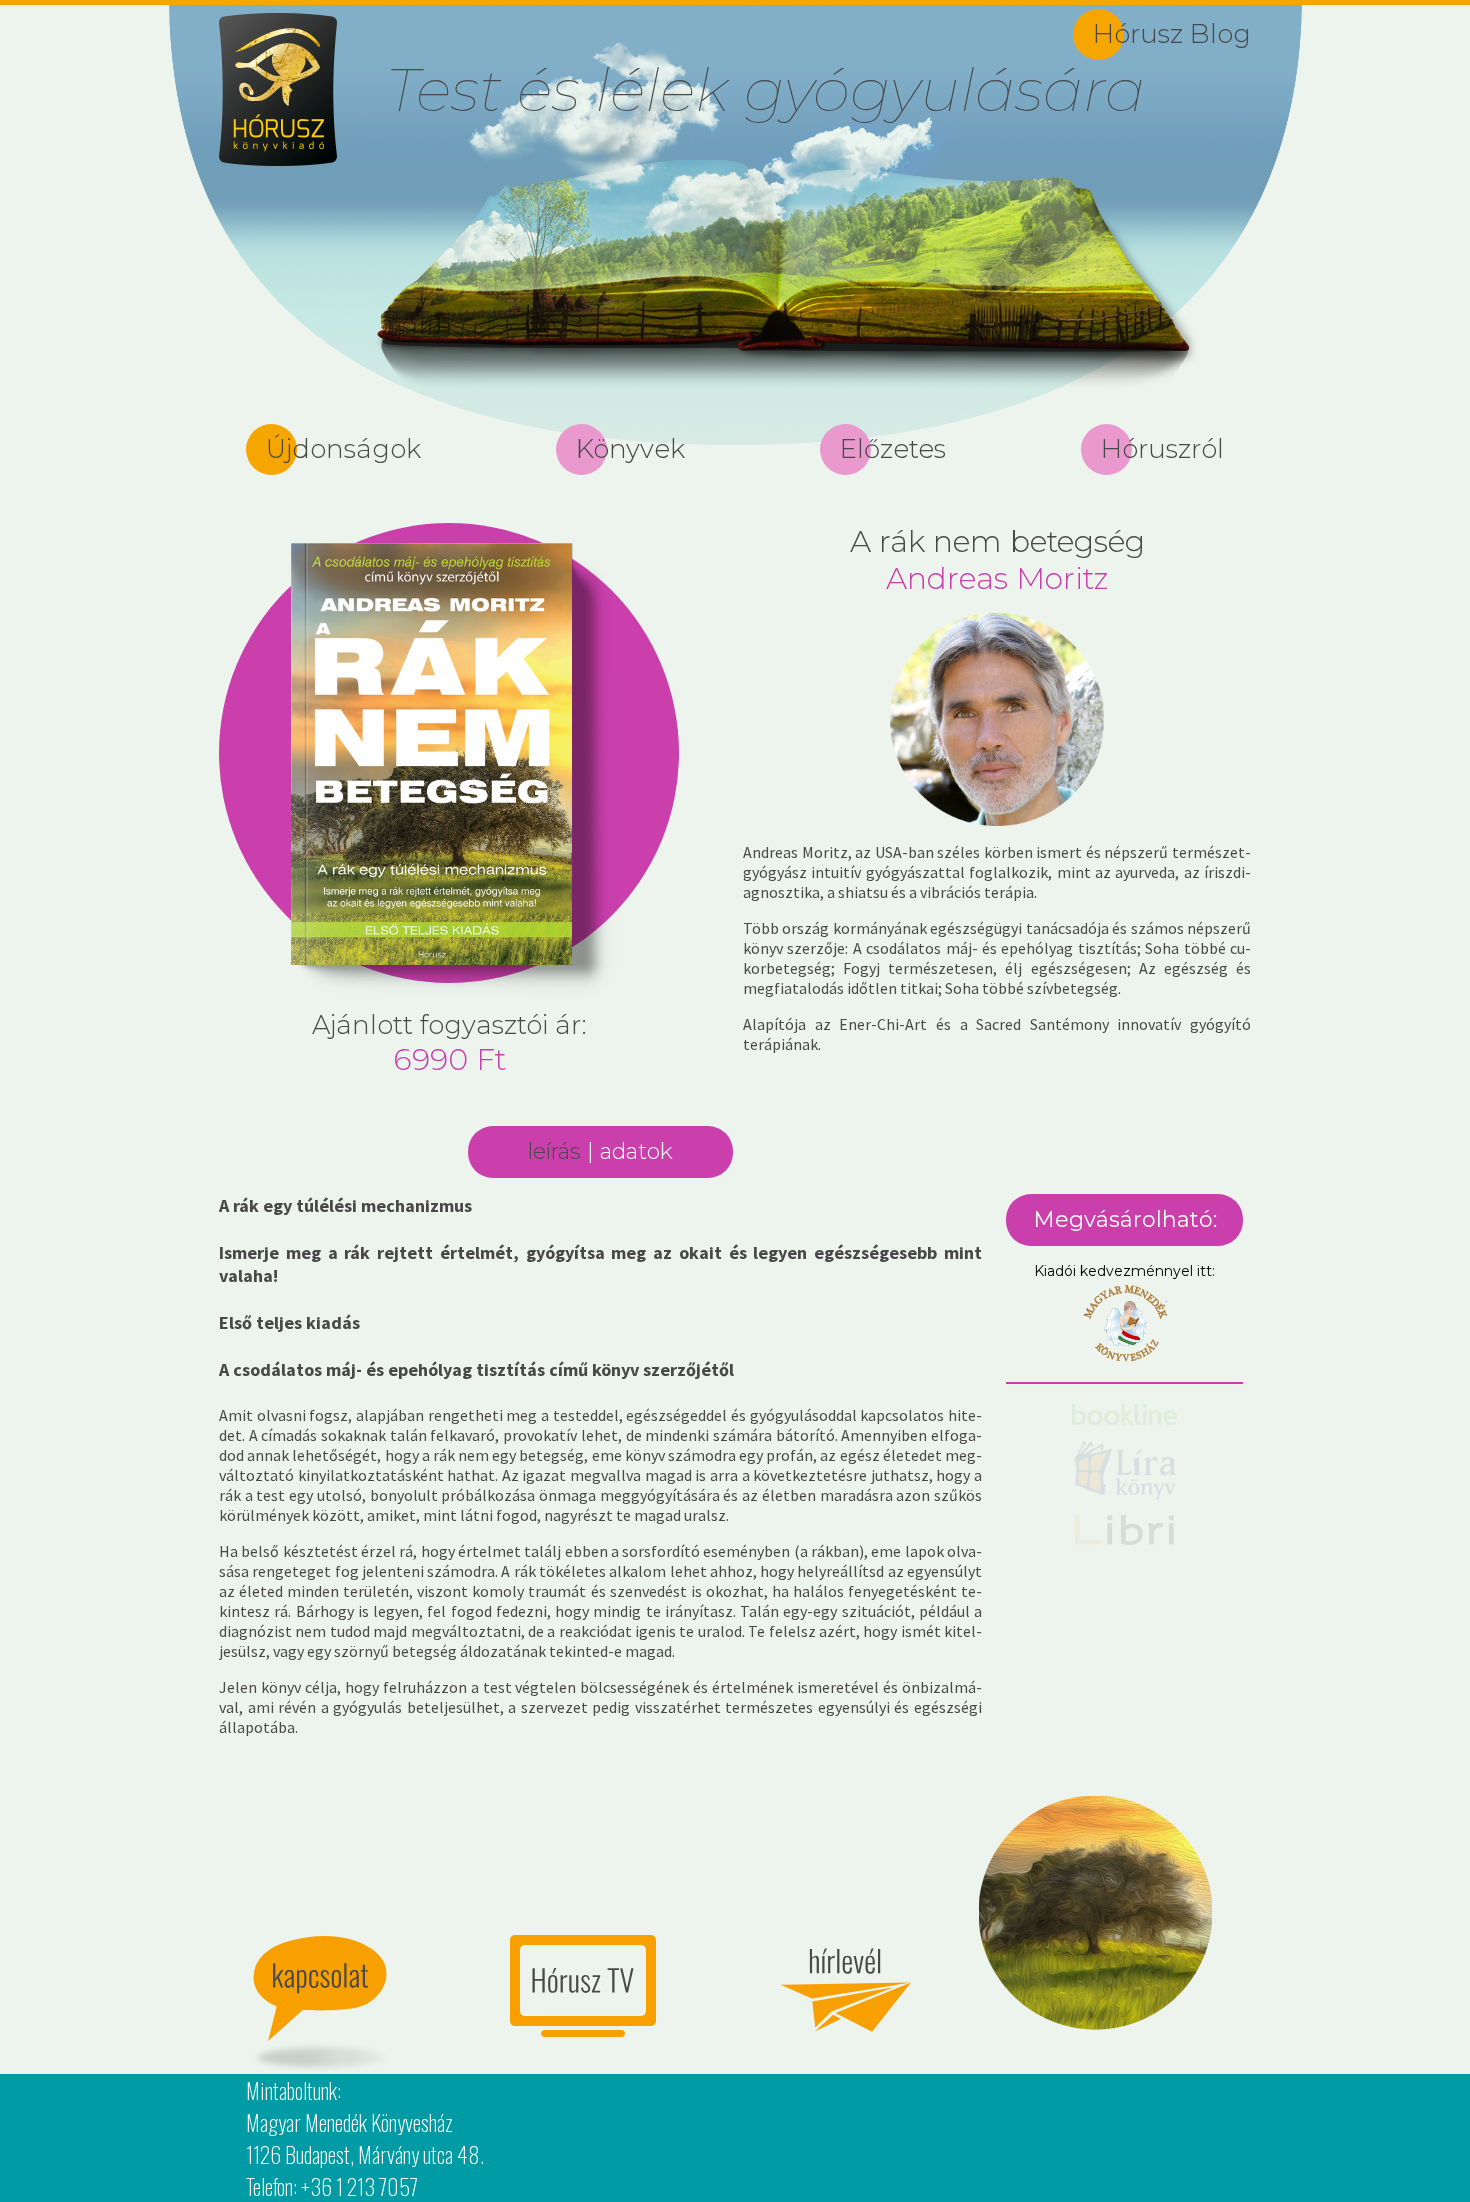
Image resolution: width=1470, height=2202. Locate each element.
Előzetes (893, 449)
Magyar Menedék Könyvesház (1125, 1323)
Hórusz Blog (1172, 34)
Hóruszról (1162, 449)
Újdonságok (343, 449)
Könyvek (630, 449)
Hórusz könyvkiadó (278, 89)
